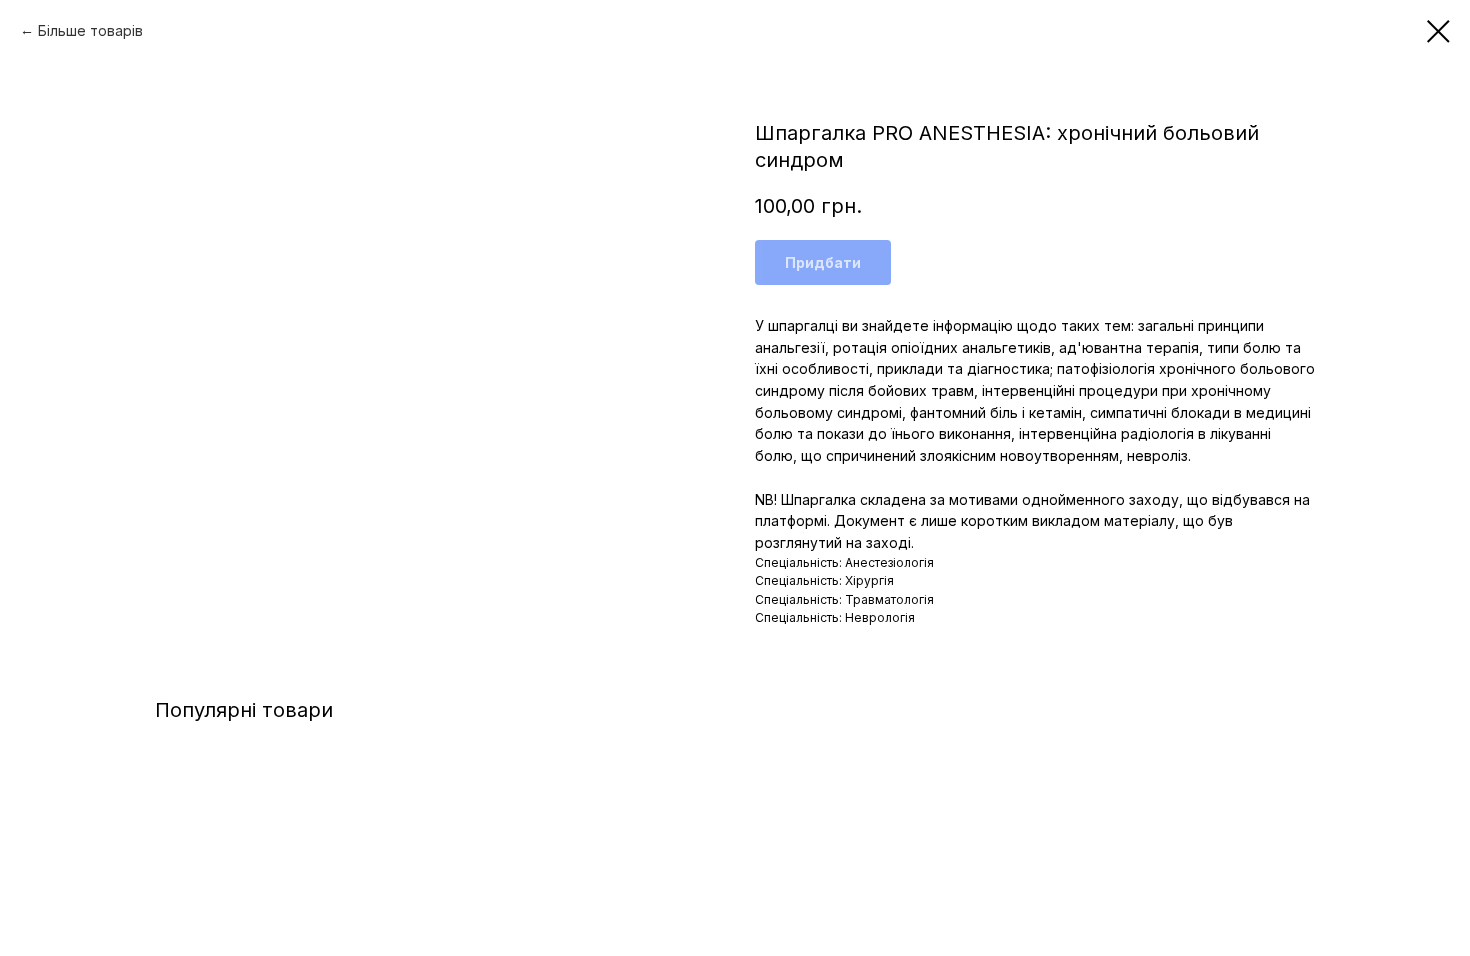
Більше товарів (90, 30)
